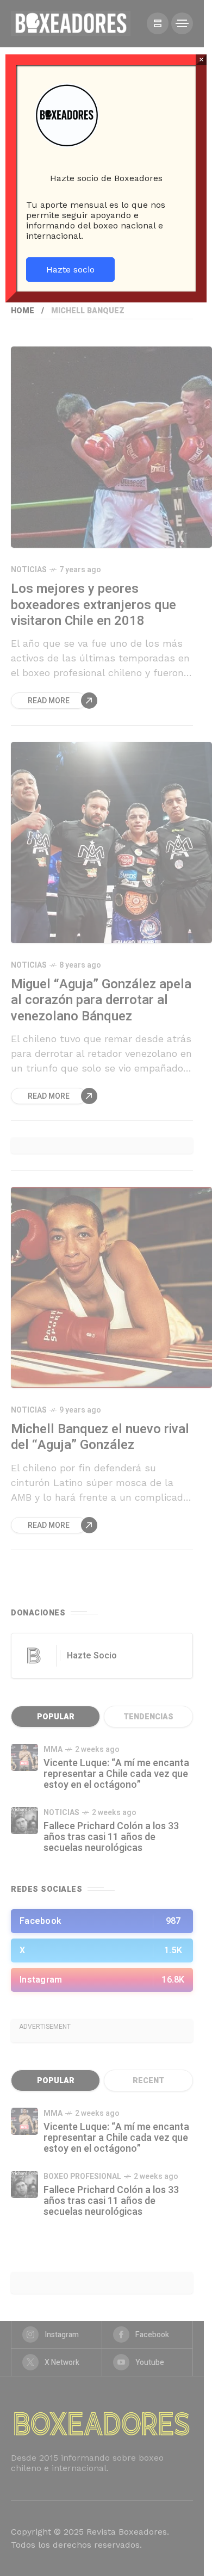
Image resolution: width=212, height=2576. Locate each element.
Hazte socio (70, 270)
